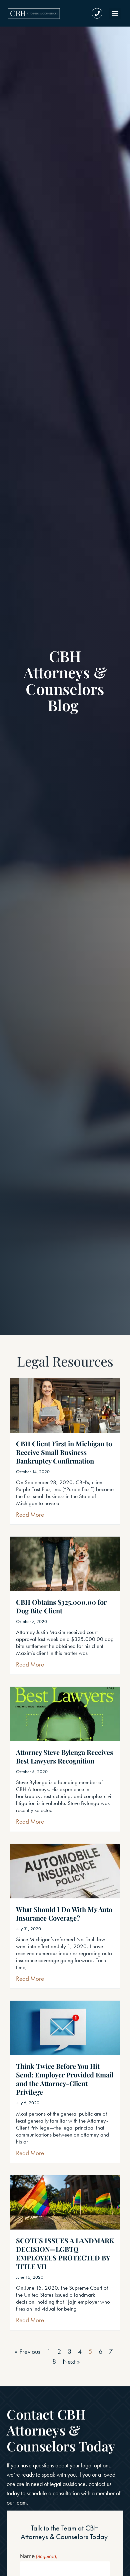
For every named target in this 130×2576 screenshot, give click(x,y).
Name (39, 2556)
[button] (115, 13)
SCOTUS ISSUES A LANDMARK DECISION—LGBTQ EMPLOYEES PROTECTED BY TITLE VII (65, 2253)
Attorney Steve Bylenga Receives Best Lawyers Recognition (64, 1756)
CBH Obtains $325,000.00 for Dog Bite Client (61, 1606)
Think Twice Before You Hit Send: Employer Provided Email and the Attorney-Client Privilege (65, 2079)
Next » (71, 2361)
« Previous (27, 2351)
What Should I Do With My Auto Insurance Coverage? (64, 1913)
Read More (30, 1515)
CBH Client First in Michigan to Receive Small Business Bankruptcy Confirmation (64, 1452)
